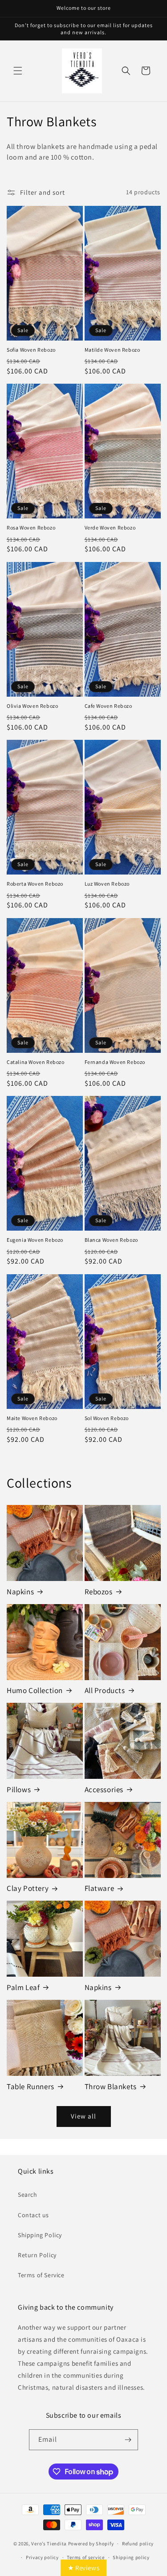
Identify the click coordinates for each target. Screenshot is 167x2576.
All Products (105, 1690)
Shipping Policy (40, 2235)
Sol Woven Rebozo (107, 1418)
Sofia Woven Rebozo (31, 350)
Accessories (104, 1790)
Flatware (100, 1888)
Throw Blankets (111, 2086)
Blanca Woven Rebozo (111, 1240)
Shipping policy (131, 2557)
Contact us (33, 2215)
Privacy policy (42, 2557)
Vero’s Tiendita (49, 2544)
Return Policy (37, 2255)
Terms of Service (41, 2275)
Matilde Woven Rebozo (112, 350)
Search (28, 2195)
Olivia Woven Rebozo (32, 706)
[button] (18, 71)
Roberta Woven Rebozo (35, 884)
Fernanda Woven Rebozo (115, 1062)
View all (83, 2116)
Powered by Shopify (91, 2544)
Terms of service (86, 2557)
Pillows (19, 1790)
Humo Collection (35, 1690)
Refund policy (138, 2544)
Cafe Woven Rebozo (108, 706)
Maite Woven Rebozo (32, 1418)
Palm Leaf (23, 1987)
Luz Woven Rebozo (107, 884)
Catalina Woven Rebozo (36, 1062)
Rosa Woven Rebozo (31, 528)
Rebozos (99, 1592)
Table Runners (31, 2086)
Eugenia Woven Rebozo (35, 1240)
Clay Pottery (28, 1888)
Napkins (20, 1592)
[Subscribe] (128, 2440)
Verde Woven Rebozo (110, 528)
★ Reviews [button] (83, 2568)
